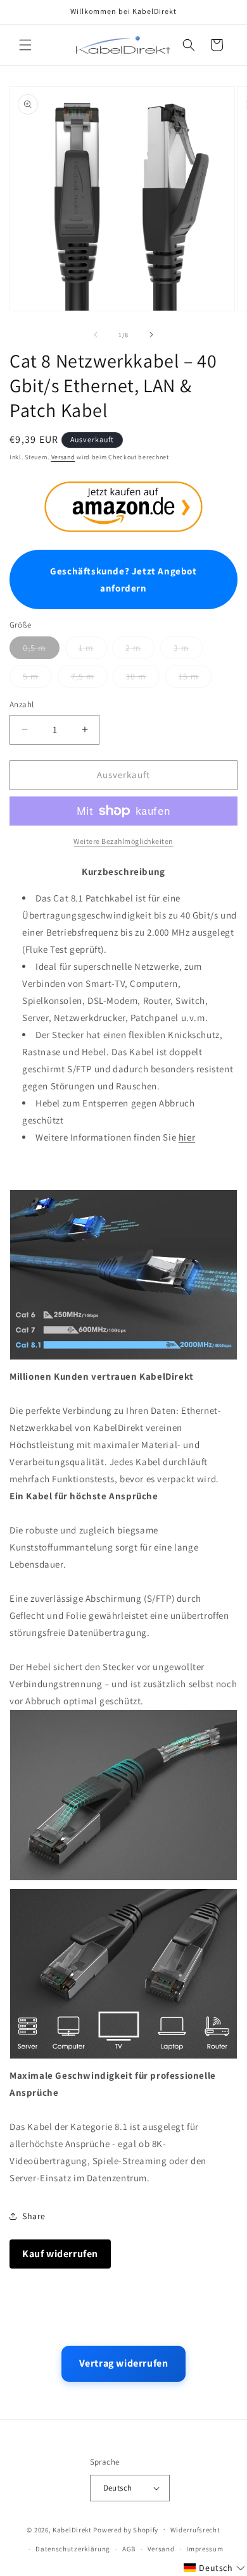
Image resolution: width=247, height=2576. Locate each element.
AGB (129, 2549)
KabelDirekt (72, 2529)
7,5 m (83, 676)
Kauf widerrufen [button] (60, 2254)
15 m (189, 676)
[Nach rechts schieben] (151, 335)
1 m (86, 648)
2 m (133, 648)
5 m (31, 676)
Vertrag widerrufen (124, 2363)
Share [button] (34, 2216)
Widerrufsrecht (195, 2530)
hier (187, 1137)
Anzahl (22, 704)
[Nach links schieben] (96, 335)
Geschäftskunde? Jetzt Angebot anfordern (123, 579)
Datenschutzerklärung (73, 2549)
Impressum (205, 2549)
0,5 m (35, 648)
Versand (63, 457)
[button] (25, 45)
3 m (181, 648)
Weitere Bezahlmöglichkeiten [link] (123, 841)
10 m (136, 676)
